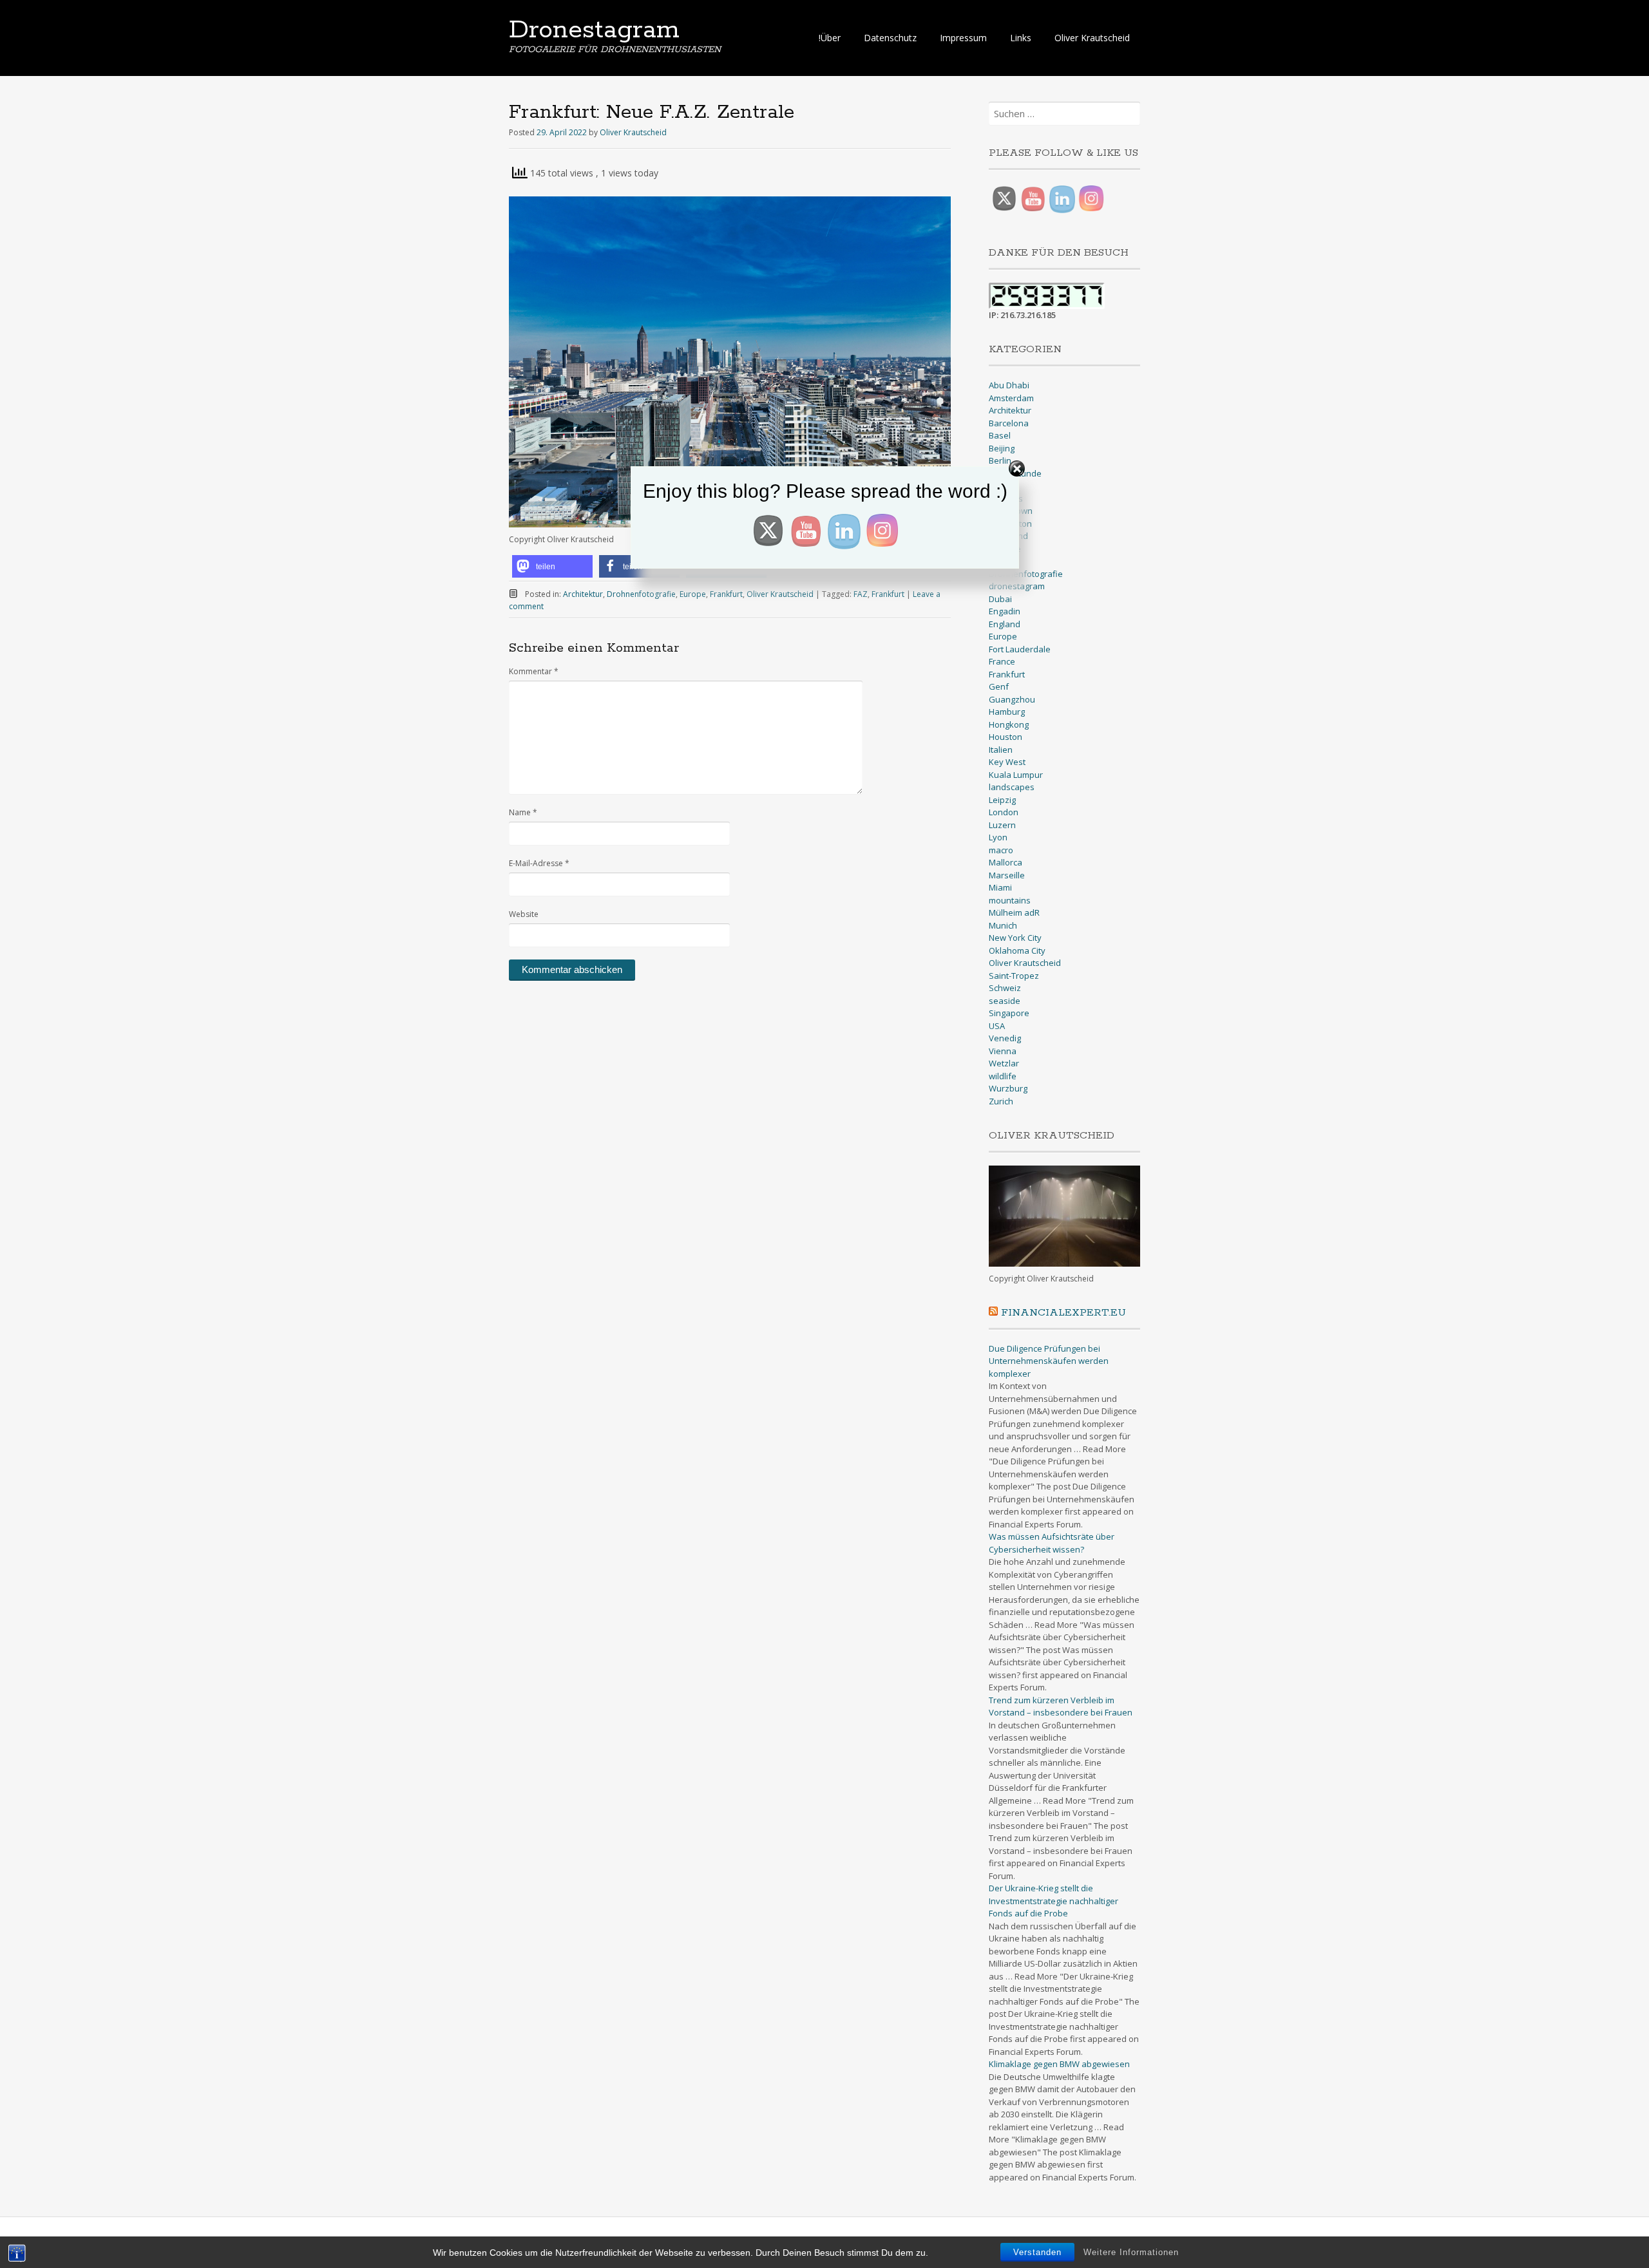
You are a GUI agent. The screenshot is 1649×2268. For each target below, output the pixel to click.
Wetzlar (1004, 1063)
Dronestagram (594, 30)
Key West (1007, 762)
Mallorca (1006, 862)
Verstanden (1037, 2252)
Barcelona (1009, 423)
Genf (999, 686)
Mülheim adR (1014, 912)
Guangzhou (1012, 699)
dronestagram (1017, 586)
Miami (1000, 887)
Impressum (963, 38)
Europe (693, 594)
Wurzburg (1008, 1088)
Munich (1003, 925)
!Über (830, 38)
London (1004, 812)
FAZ (861, 594)
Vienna (1003, 1051)
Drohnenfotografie (641, 594)
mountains (1010, 900)
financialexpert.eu (1063, 1313)
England (1005, 624)
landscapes (1012, 787)
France (1002, 661)
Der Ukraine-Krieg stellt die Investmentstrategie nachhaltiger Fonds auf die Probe (1053, 1901)
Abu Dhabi (1009, 385)
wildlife (1003, 1076)
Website (524, 914)
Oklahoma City (1017, 950)
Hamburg (1007, 712)
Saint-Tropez (1014, 976)
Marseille (1007, 875)
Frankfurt (726, 594)
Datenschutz (890, 38)
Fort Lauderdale (1020, 649)
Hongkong (1009, 724)
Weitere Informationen (1131, 2252)
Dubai (1000, 599)
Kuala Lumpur (1016, 775)
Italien (1001, 750)
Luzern (1002, 825)
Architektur (583, 594)
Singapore (1009, 1013)
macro (1001, 850)
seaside (1005, 1001)
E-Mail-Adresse (539, 863)
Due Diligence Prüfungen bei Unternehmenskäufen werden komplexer (1049, 1361)
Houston (1006, 737)
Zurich (1001, 1101)
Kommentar (534, 671)
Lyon (998, 837)
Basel (1000, 435)
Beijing (1002, 448)
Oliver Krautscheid (1092, 38)
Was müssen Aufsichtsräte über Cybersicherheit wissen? (1052, 1543)
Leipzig (1002, 800)
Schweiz (1005, 988)
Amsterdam (1011, 398)
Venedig (1005, 1038)
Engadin (1005, 611)
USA (997, 1026)
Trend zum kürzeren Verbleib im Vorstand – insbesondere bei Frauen (1061, 1706)
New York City (1015, 938)
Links (1021, 38)
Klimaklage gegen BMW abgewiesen (1059, 2064)
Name (523, 812)
